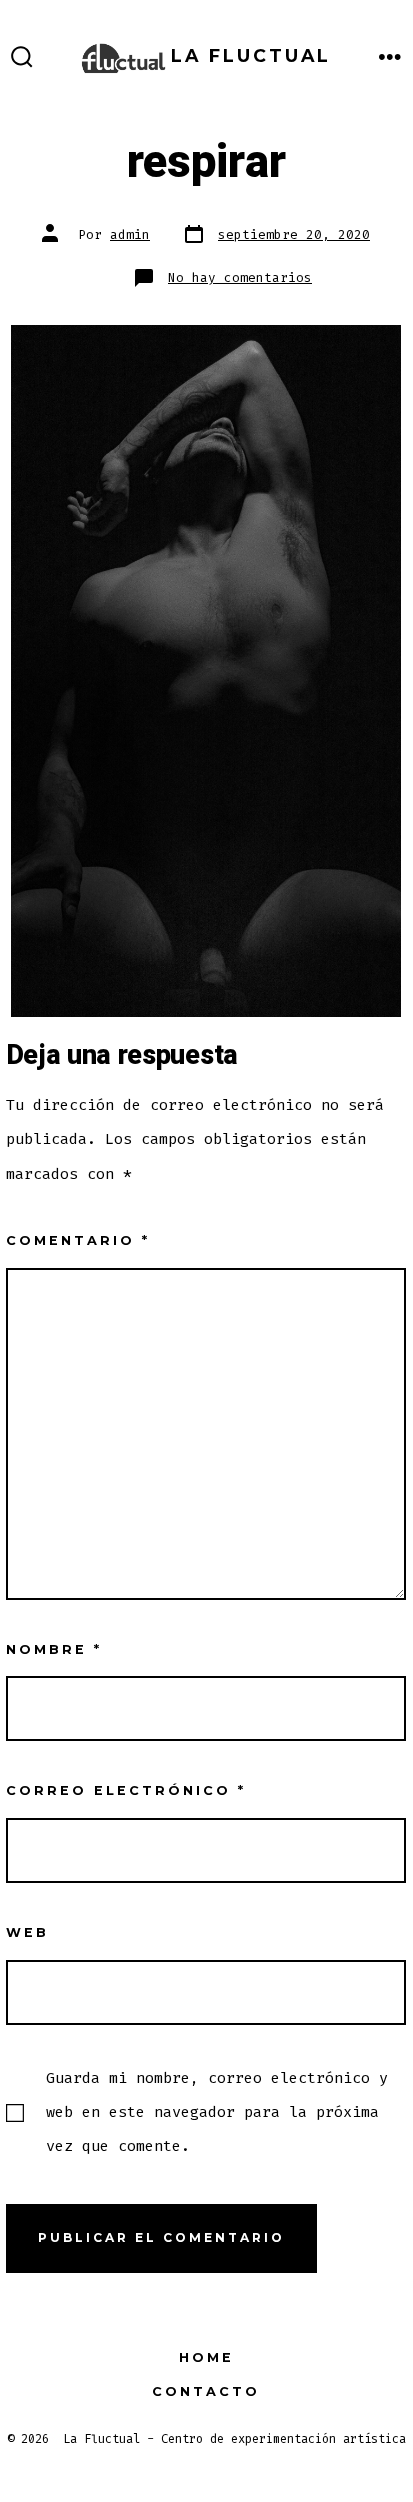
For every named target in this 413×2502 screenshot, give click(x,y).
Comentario (78, 1240)
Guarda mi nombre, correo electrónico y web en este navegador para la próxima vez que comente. (217, 2112)
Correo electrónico (126, 1790)
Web (27, 1932)
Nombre (54, 1649)
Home (206, 2357)
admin (130, 234)
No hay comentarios (240, 277)
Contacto (206, 2391)
